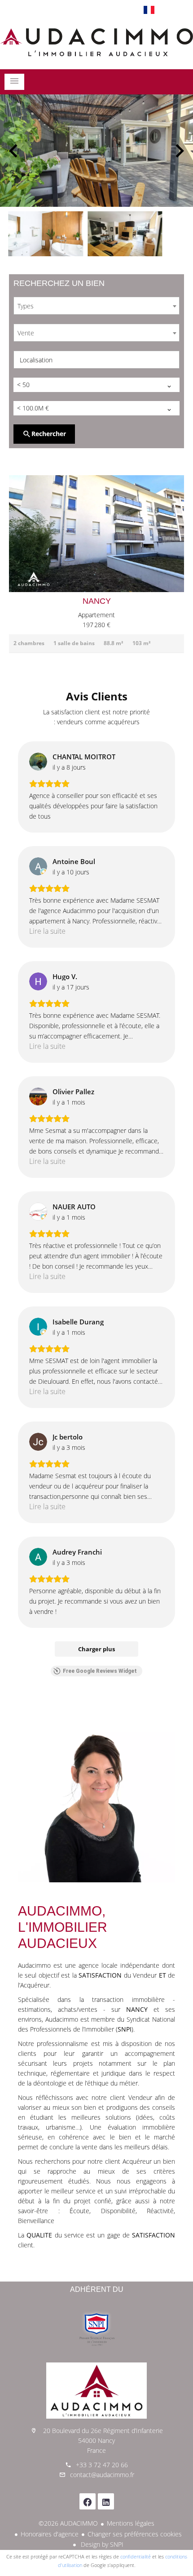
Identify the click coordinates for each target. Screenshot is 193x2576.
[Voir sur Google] (38, 762)
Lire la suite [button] (47, 931)
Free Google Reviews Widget (100, 1671)
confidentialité (136, 2556)
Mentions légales (131, 2523)
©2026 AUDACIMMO (68, 2523)
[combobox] (96, 306)
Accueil (96, 42)
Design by (101, 2544)
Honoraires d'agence (50, 2534)
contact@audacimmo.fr (102, 2475)
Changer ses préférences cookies (135, 2534)
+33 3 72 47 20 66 (102, 2465)
